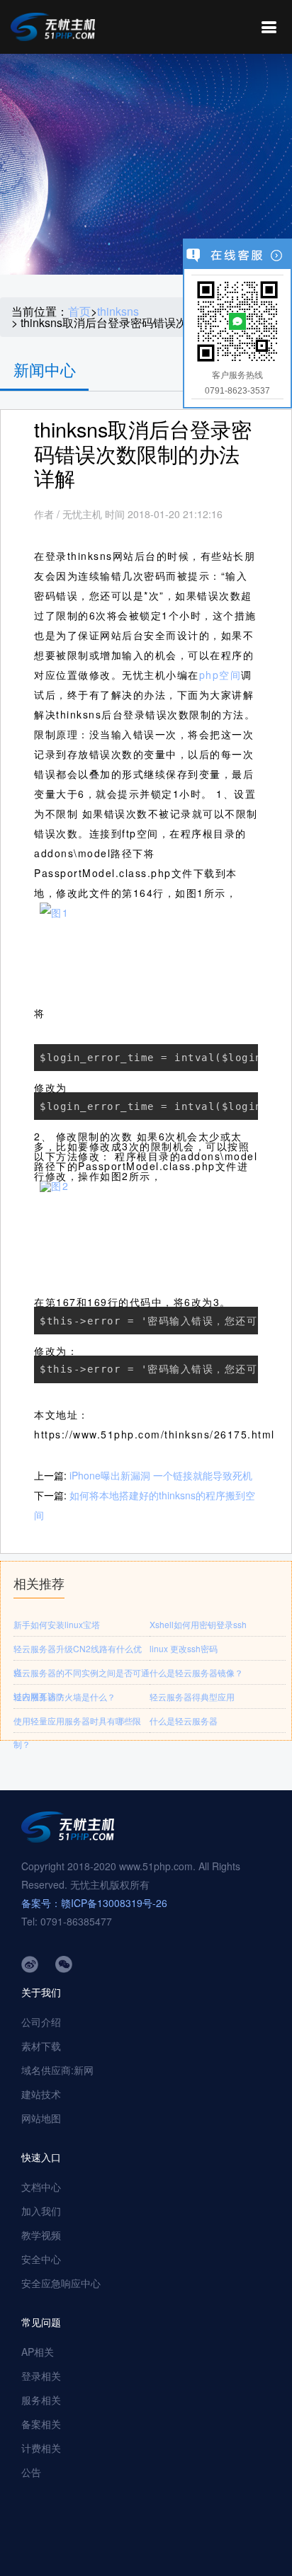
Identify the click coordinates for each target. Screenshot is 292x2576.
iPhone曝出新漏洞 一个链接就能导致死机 (161, 1475)
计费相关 (41, 2448)
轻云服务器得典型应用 (192, 1696)
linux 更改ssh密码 (184, 1648)
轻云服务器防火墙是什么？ (64, 1696)
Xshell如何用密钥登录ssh (198, 1624)
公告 (31, 2472)
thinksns (118, 311)
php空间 (220, 675)
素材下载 (41, 2046)
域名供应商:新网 (57, 2070)
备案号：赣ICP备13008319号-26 (94, 1903)
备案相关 (41, 2424)
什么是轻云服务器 (184, 1721)
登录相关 (41, 2376)
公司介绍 (41, 2022)
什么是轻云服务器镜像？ (196, 1672)
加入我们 (41, 2211)
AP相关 (38, 2352)
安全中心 (41, 2259)
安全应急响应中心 (61, 2283)
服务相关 (41, 2400)
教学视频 (41, 2235)
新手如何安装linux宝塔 (57, 1624)
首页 (79, 311)
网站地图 (41, 2118)
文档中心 (41, 2187)
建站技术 (41, 2094)
